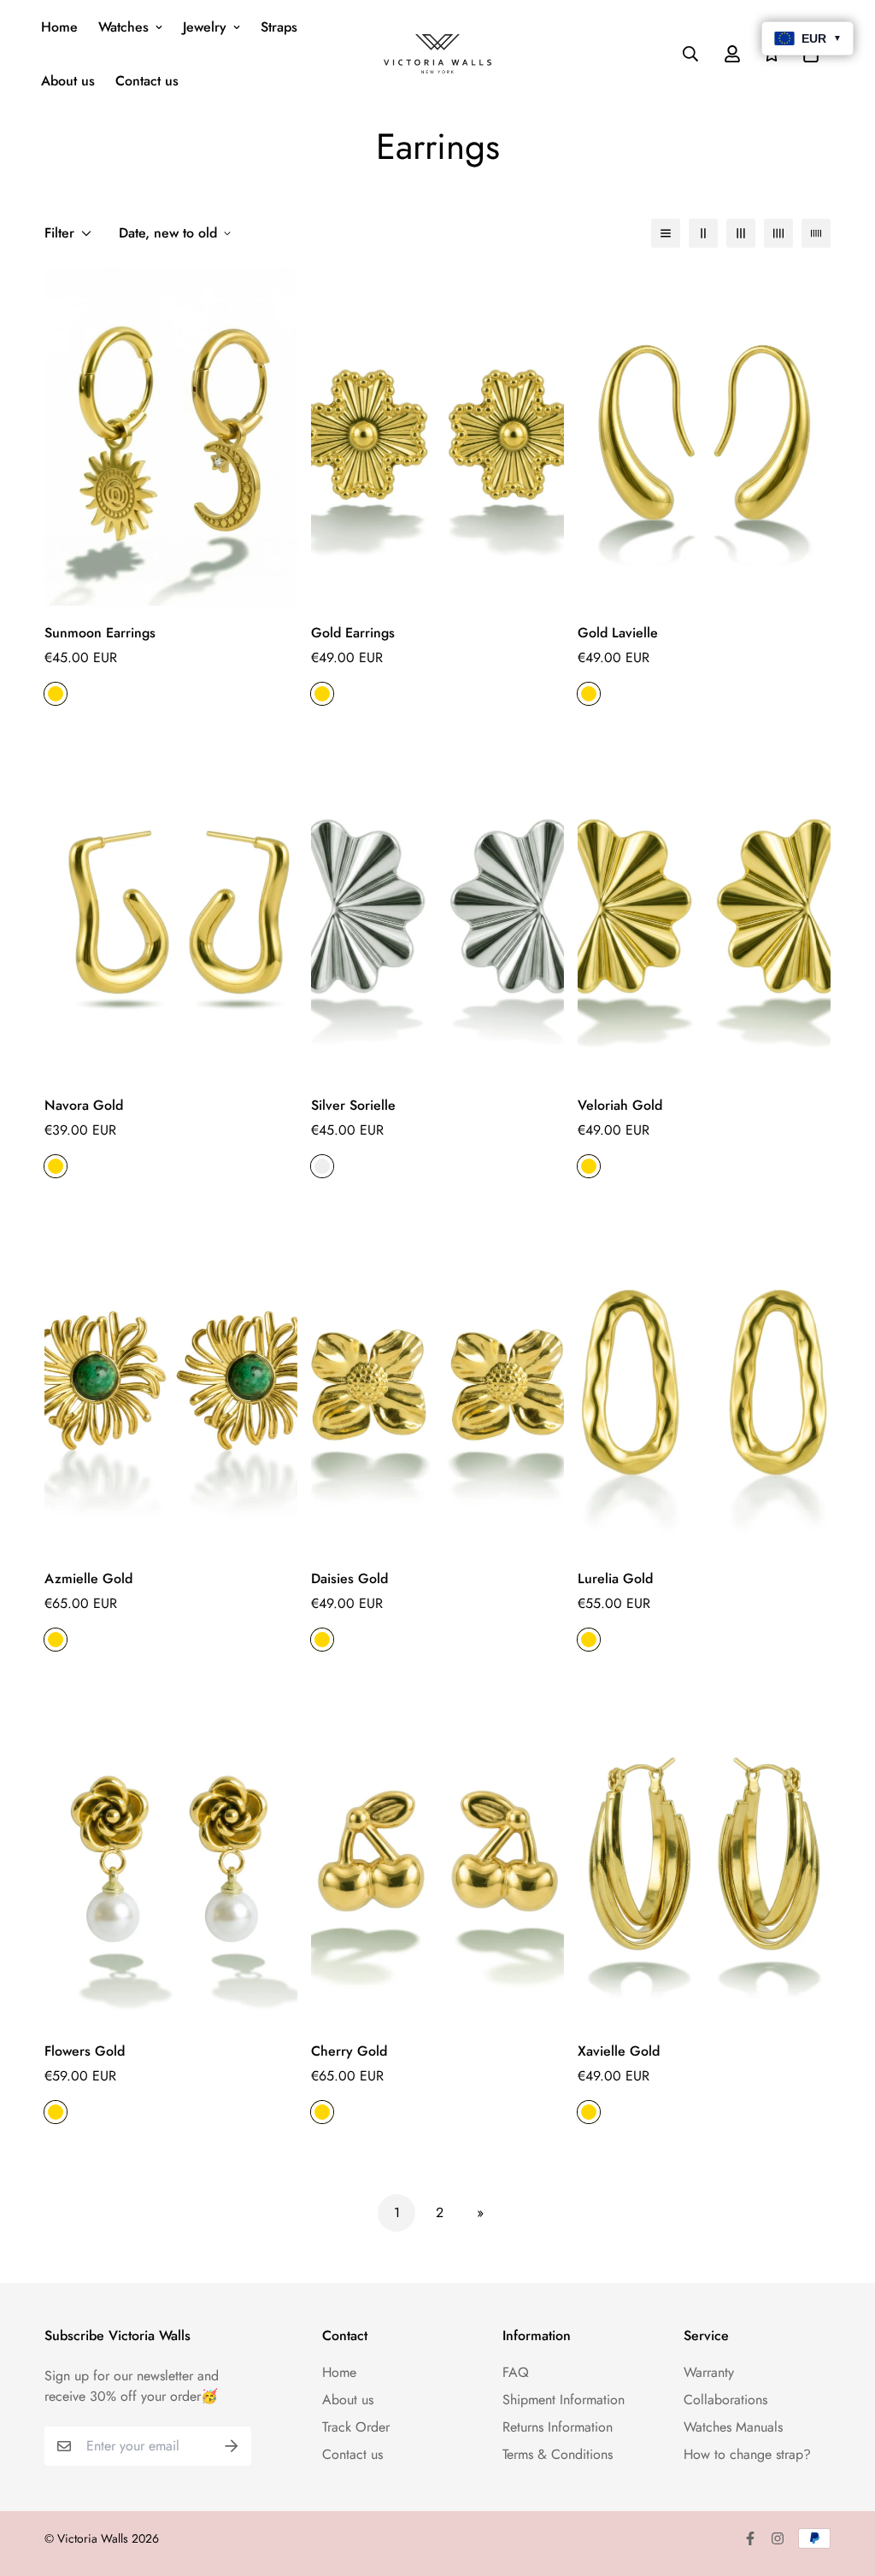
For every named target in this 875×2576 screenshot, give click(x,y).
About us (68, 81)
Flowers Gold (85, 2051)
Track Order (356, 2427)
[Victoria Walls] (438, 54)
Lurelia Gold (615, 1578)
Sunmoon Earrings (100, 633)
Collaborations (725, 2400)
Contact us (147, 81)
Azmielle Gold (88, 1578)
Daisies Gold (349, 1578)
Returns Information (558, 2427)
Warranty (709, 2372)
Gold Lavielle (618, 633)
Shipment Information (564, 2400)
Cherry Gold (349, 2051)
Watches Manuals (733, 2427)
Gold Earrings (353, 633)
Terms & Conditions (558, 2454)
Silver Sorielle (353, 1105)
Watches (123, 27)
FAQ (516, 2372)
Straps (279, 27)
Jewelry (205, 27)
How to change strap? (747, 2454)
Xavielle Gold (619, 2051)
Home (59, 27)
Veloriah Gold (620, 1105)
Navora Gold (84, 1105)
